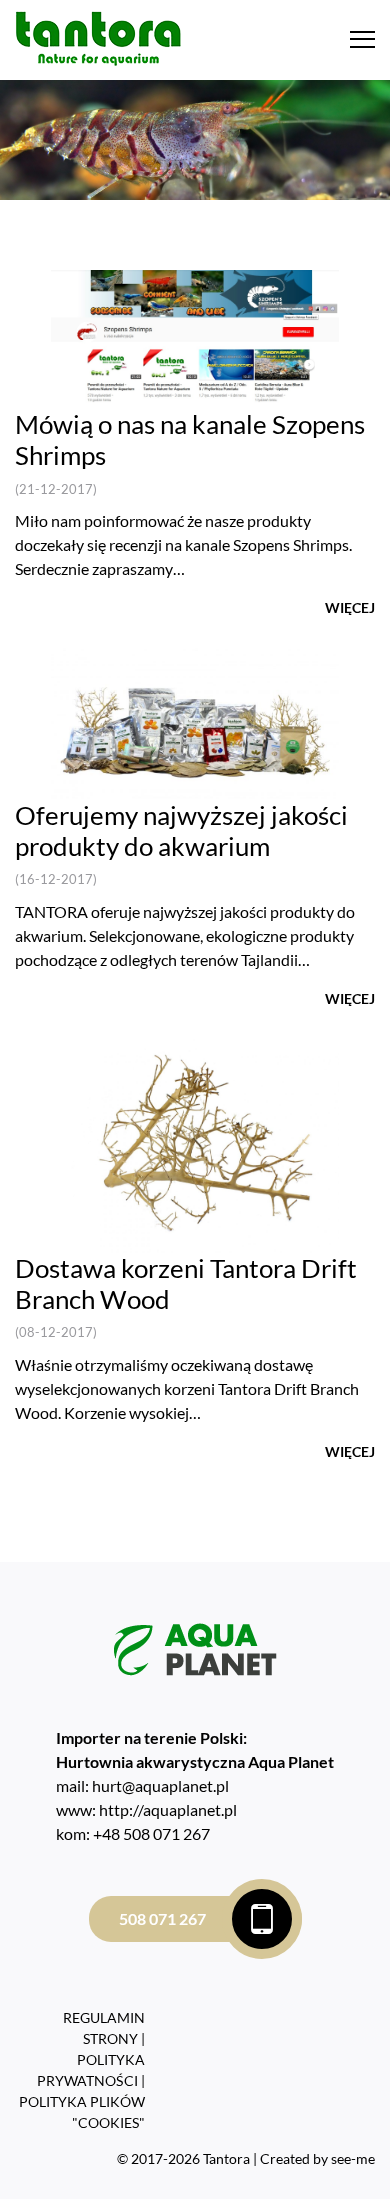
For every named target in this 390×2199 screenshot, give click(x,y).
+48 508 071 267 (151, 1833)
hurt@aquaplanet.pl (160, 1785)
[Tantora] (98, 37)
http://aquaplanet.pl (168, 1809)
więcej (350, 607)
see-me (353, 2158)
